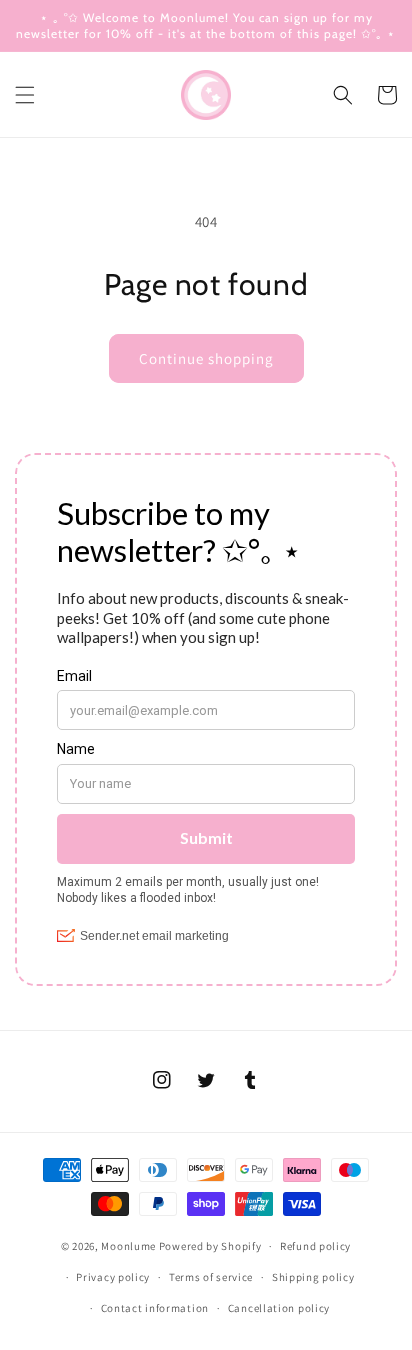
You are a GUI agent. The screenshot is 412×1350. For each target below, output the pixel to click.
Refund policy (315, 1246)
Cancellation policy (279, 1308)
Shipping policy (313, 1277)
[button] (25, 95)
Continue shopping (206, 358)
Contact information (155, 1308)
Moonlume (128, 1246)
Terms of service (211, 1277)
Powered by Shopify (210, 1246)
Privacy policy (113, 1277)
